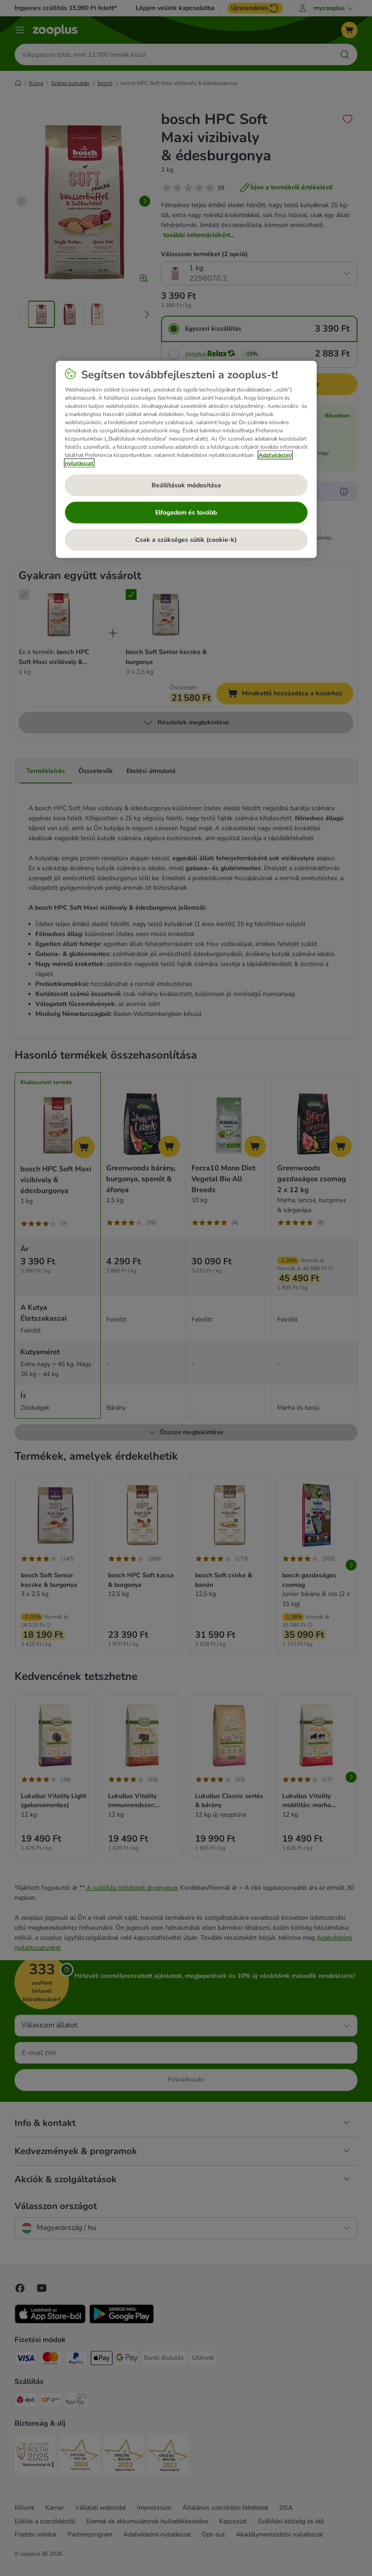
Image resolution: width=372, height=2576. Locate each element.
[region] (186, 459)
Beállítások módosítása (186, 485)
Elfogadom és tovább (186, 513)
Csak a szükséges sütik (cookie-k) (186, 540)
